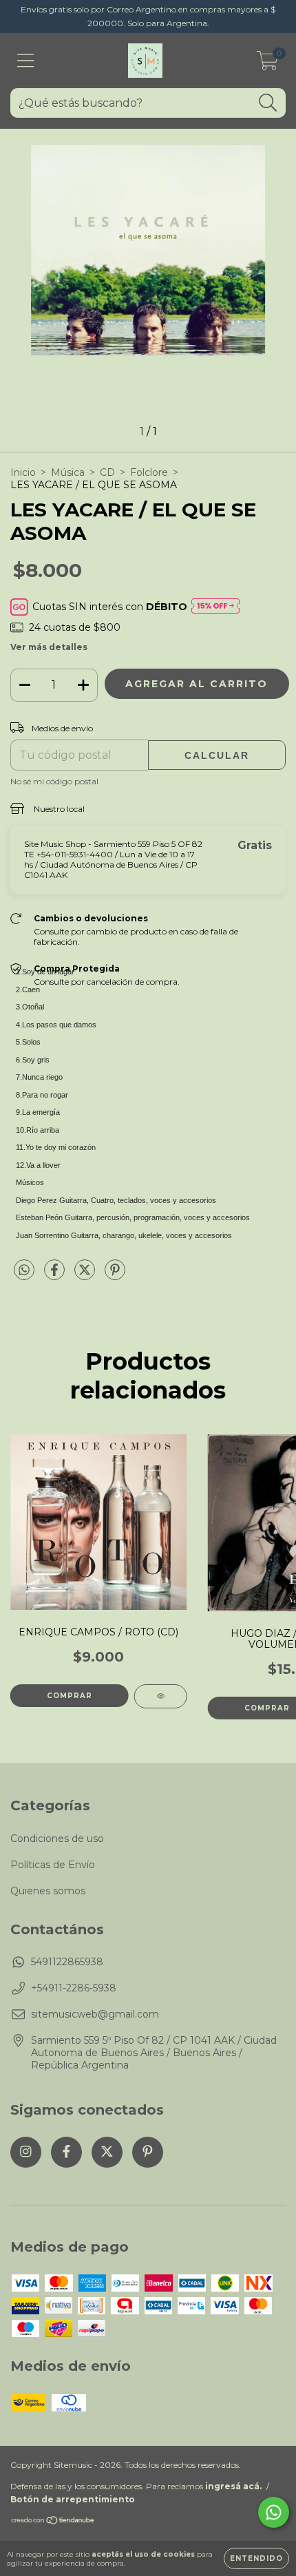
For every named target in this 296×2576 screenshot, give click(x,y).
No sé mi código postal (54, 781)
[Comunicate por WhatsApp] (274, 2512)
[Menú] (26, 61)
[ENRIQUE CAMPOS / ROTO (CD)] (161, 1696)
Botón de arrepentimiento (73, 2499)
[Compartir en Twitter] (86, 1275)
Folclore (149, 472)
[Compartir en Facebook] (56, 1275)
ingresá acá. (233, 2486)
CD (107, 472)
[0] (267, 64)
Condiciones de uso (57, 1839)
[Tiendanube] (53, 2522)
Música (68, 472)
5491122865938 (67, 1962)
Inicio (23, 472)
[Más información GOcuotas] (215, 607)
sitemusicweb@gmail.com (95, 2014)
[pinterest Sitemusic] (148, 2152)
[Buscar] (268, 103)
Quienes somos (48, 1891)
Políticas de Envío (53, 1865)
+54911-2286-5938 (74, 1988)
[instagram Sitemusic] (26, 2152)
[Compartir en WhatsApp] (24, 1270)
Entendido (256, 2558)
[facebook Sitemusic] (66, 2152)
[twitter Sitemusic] (107, 2152)
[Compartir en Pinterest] (115, 1275)
